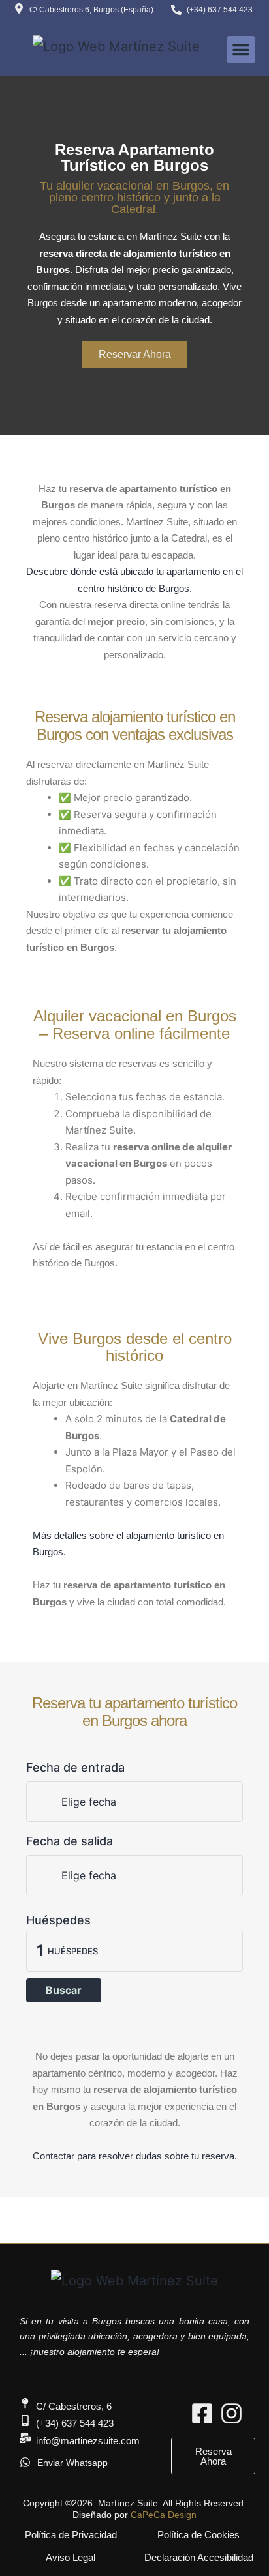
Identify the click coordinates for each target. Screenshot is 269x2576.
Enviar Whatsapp (72, 2463)
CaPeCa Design (164, 2515)
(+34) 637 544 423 (220, 10)
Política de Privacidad (71, 2535)
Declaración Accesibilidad (199, 2557)
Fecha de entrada (75, 1767)
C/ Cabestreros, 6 (74, 2406)
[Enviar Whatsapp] (25, 2462)
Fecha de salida (70, 1841)
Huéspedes (58, 1920)
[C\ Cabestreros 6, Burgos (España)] (19, 8)
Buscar (64, 1990)
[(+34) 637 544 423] (176, 10)
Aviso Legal (71, 2557)
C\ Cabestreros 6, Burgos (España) (91, 10)
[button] (241, 50)
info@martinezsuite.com (88, 2441)
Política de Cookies (198, 2535)
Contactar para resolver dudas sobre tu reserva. (135, 2156)
